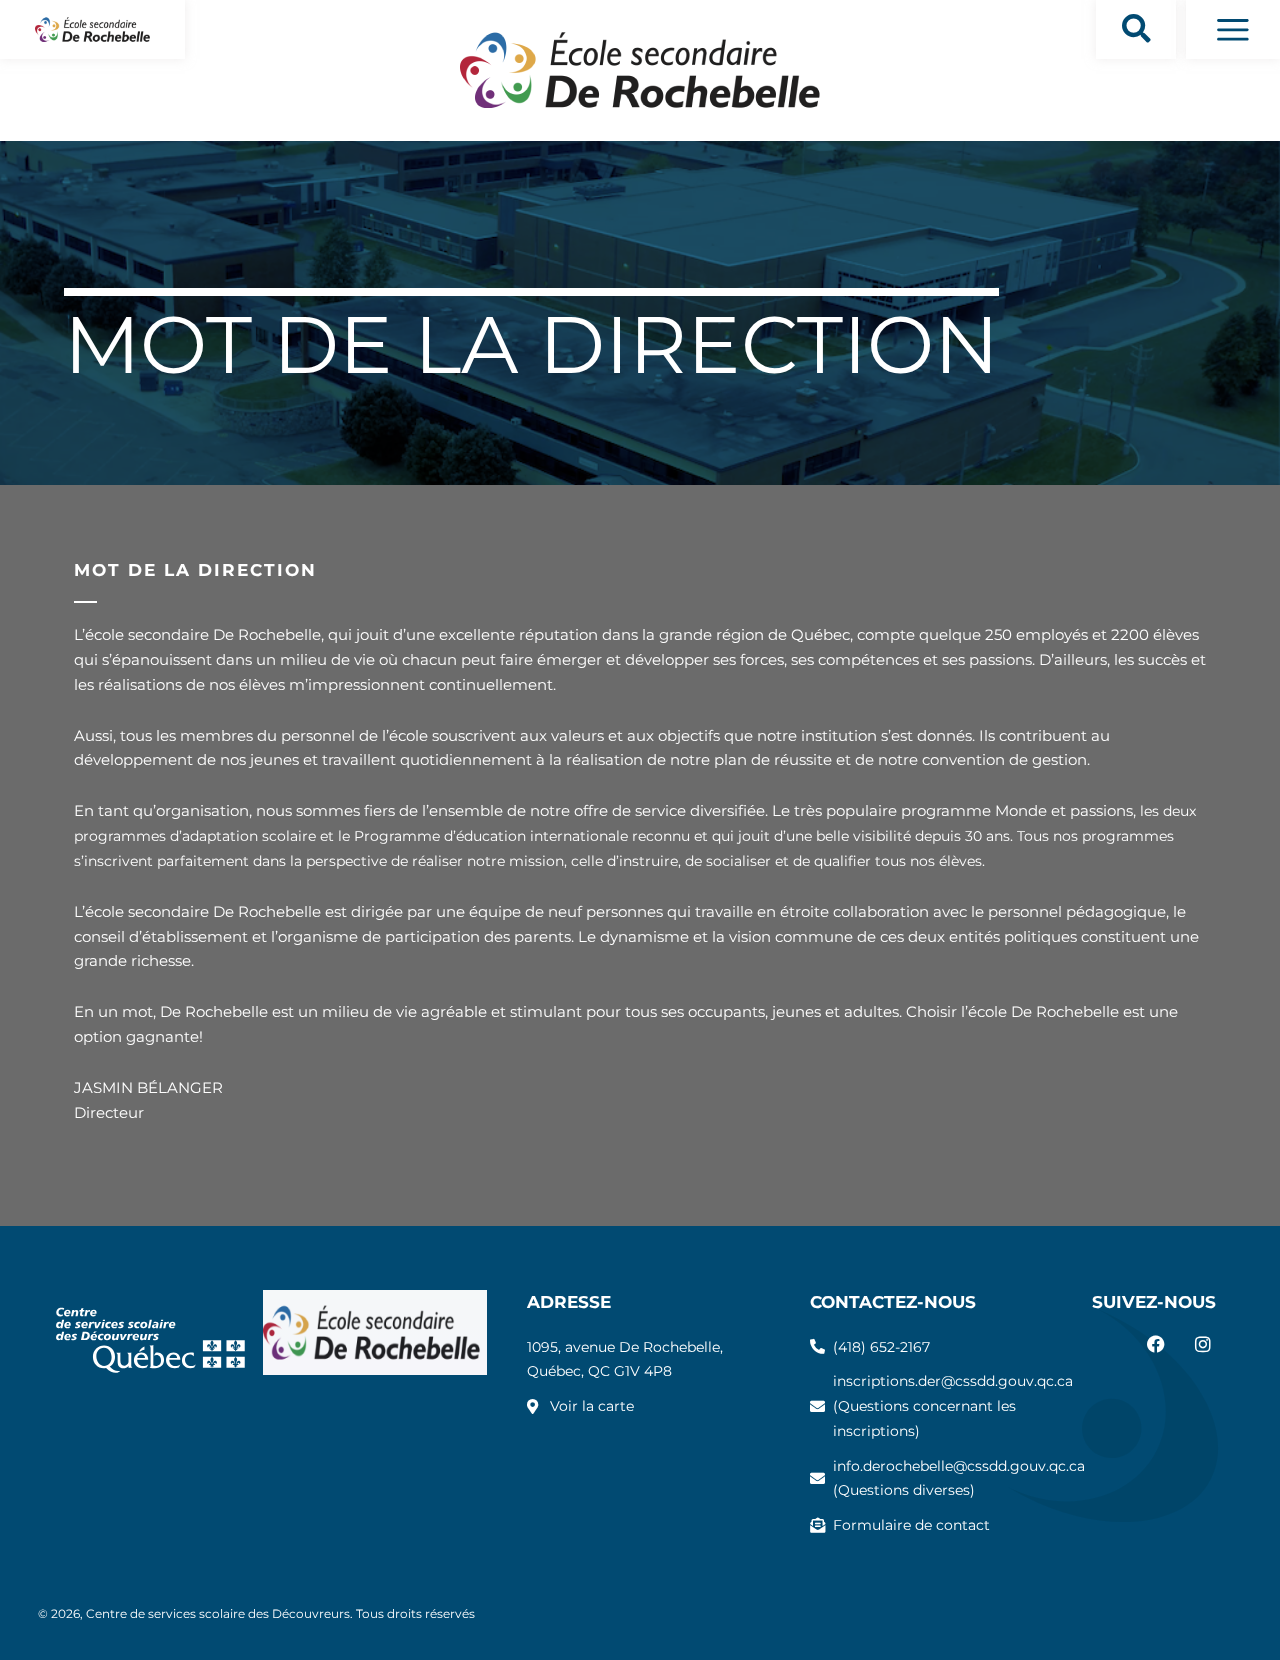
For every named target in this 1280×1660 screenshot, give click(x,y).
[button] (1136, 29)
